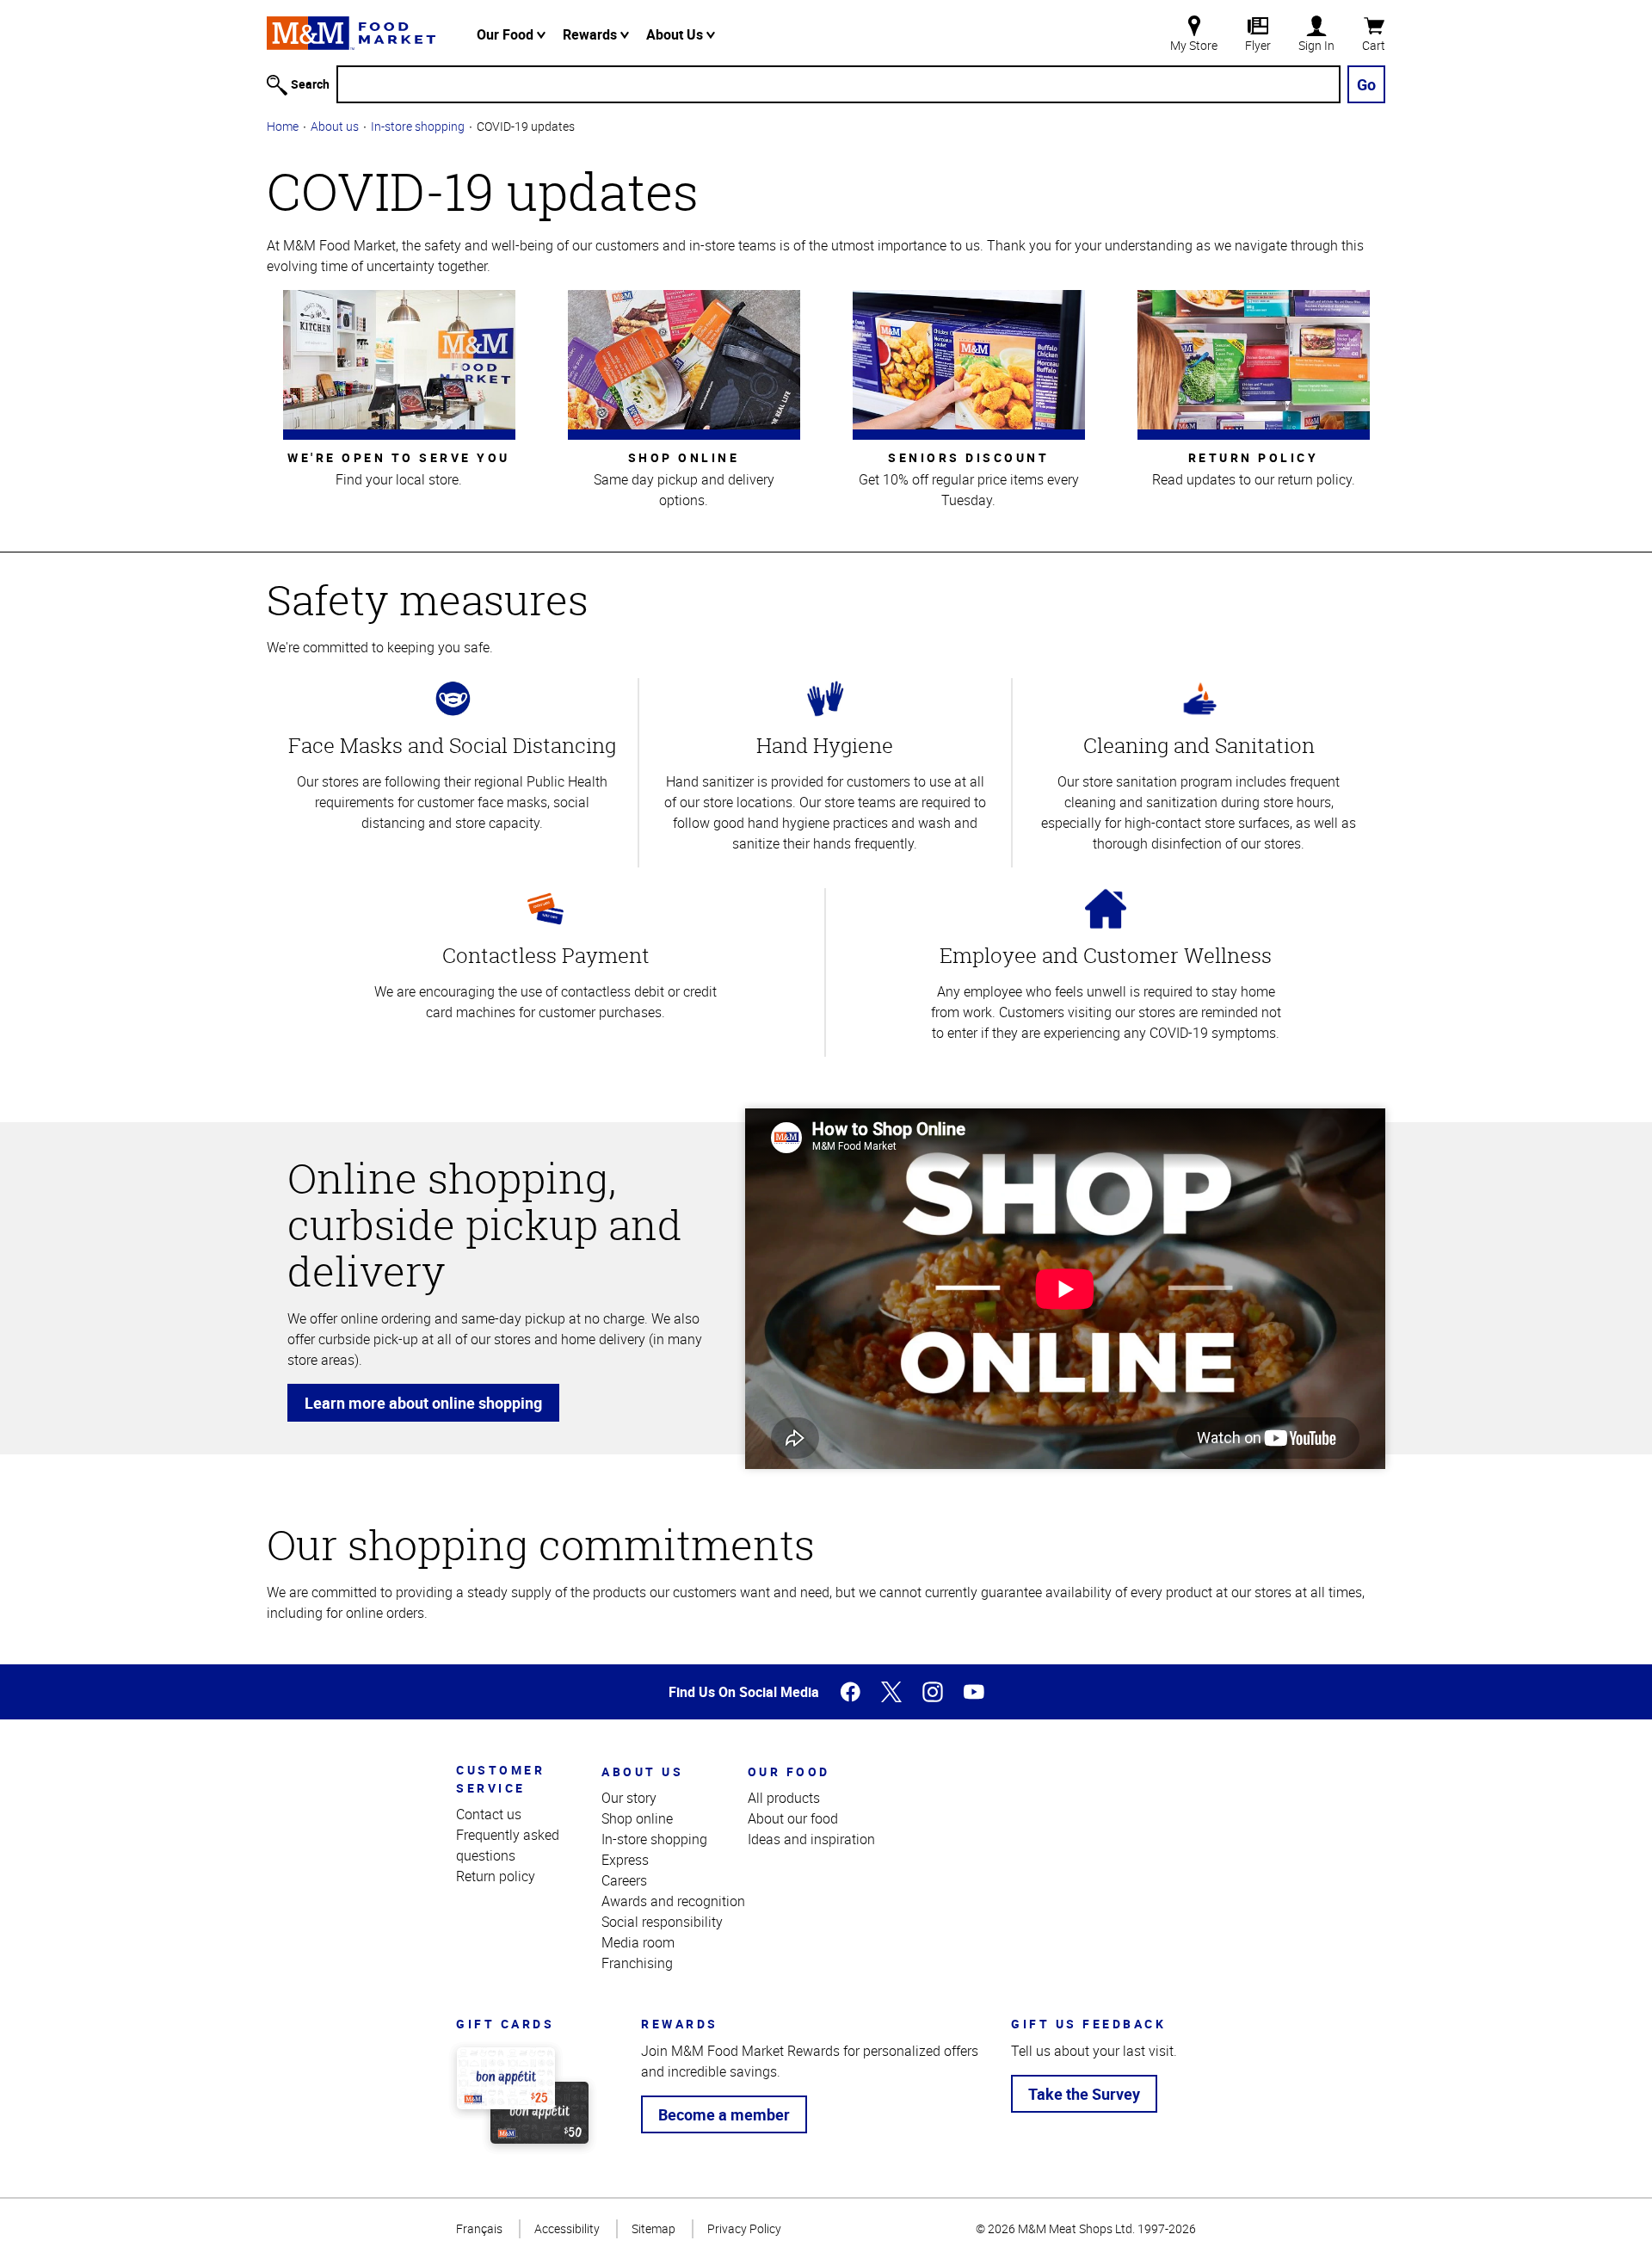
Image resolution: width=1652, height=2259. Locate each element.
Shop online (637, 1818)
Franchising (637, 1963)
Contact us (489, 1814)
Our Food (507, 34)
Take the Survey (1084, 2094)
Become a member (724, 2114)
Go (1366, 84)
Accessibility (567, 2228)
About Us (676, 34)
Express (625, 1860)
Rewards (592, 34)
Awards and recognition (673, 1901)
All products (784, 1798)
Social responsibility (662, 1922)
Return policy (496, 1876)
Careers (624, 1880)
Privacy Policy (744, 2228)
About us (335, 126)
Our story (629, 1798)
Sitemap (653, 2228)
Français (479, 2228)
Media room (638, 1942)
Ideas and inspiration (811, 1839)
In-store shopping (418, 126)
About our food (793, 1818)
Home (283, 126)
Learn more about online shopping (423, 1403)
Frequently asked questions (508, 1845)
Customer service (500, 1779)
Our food (789, 1771)
